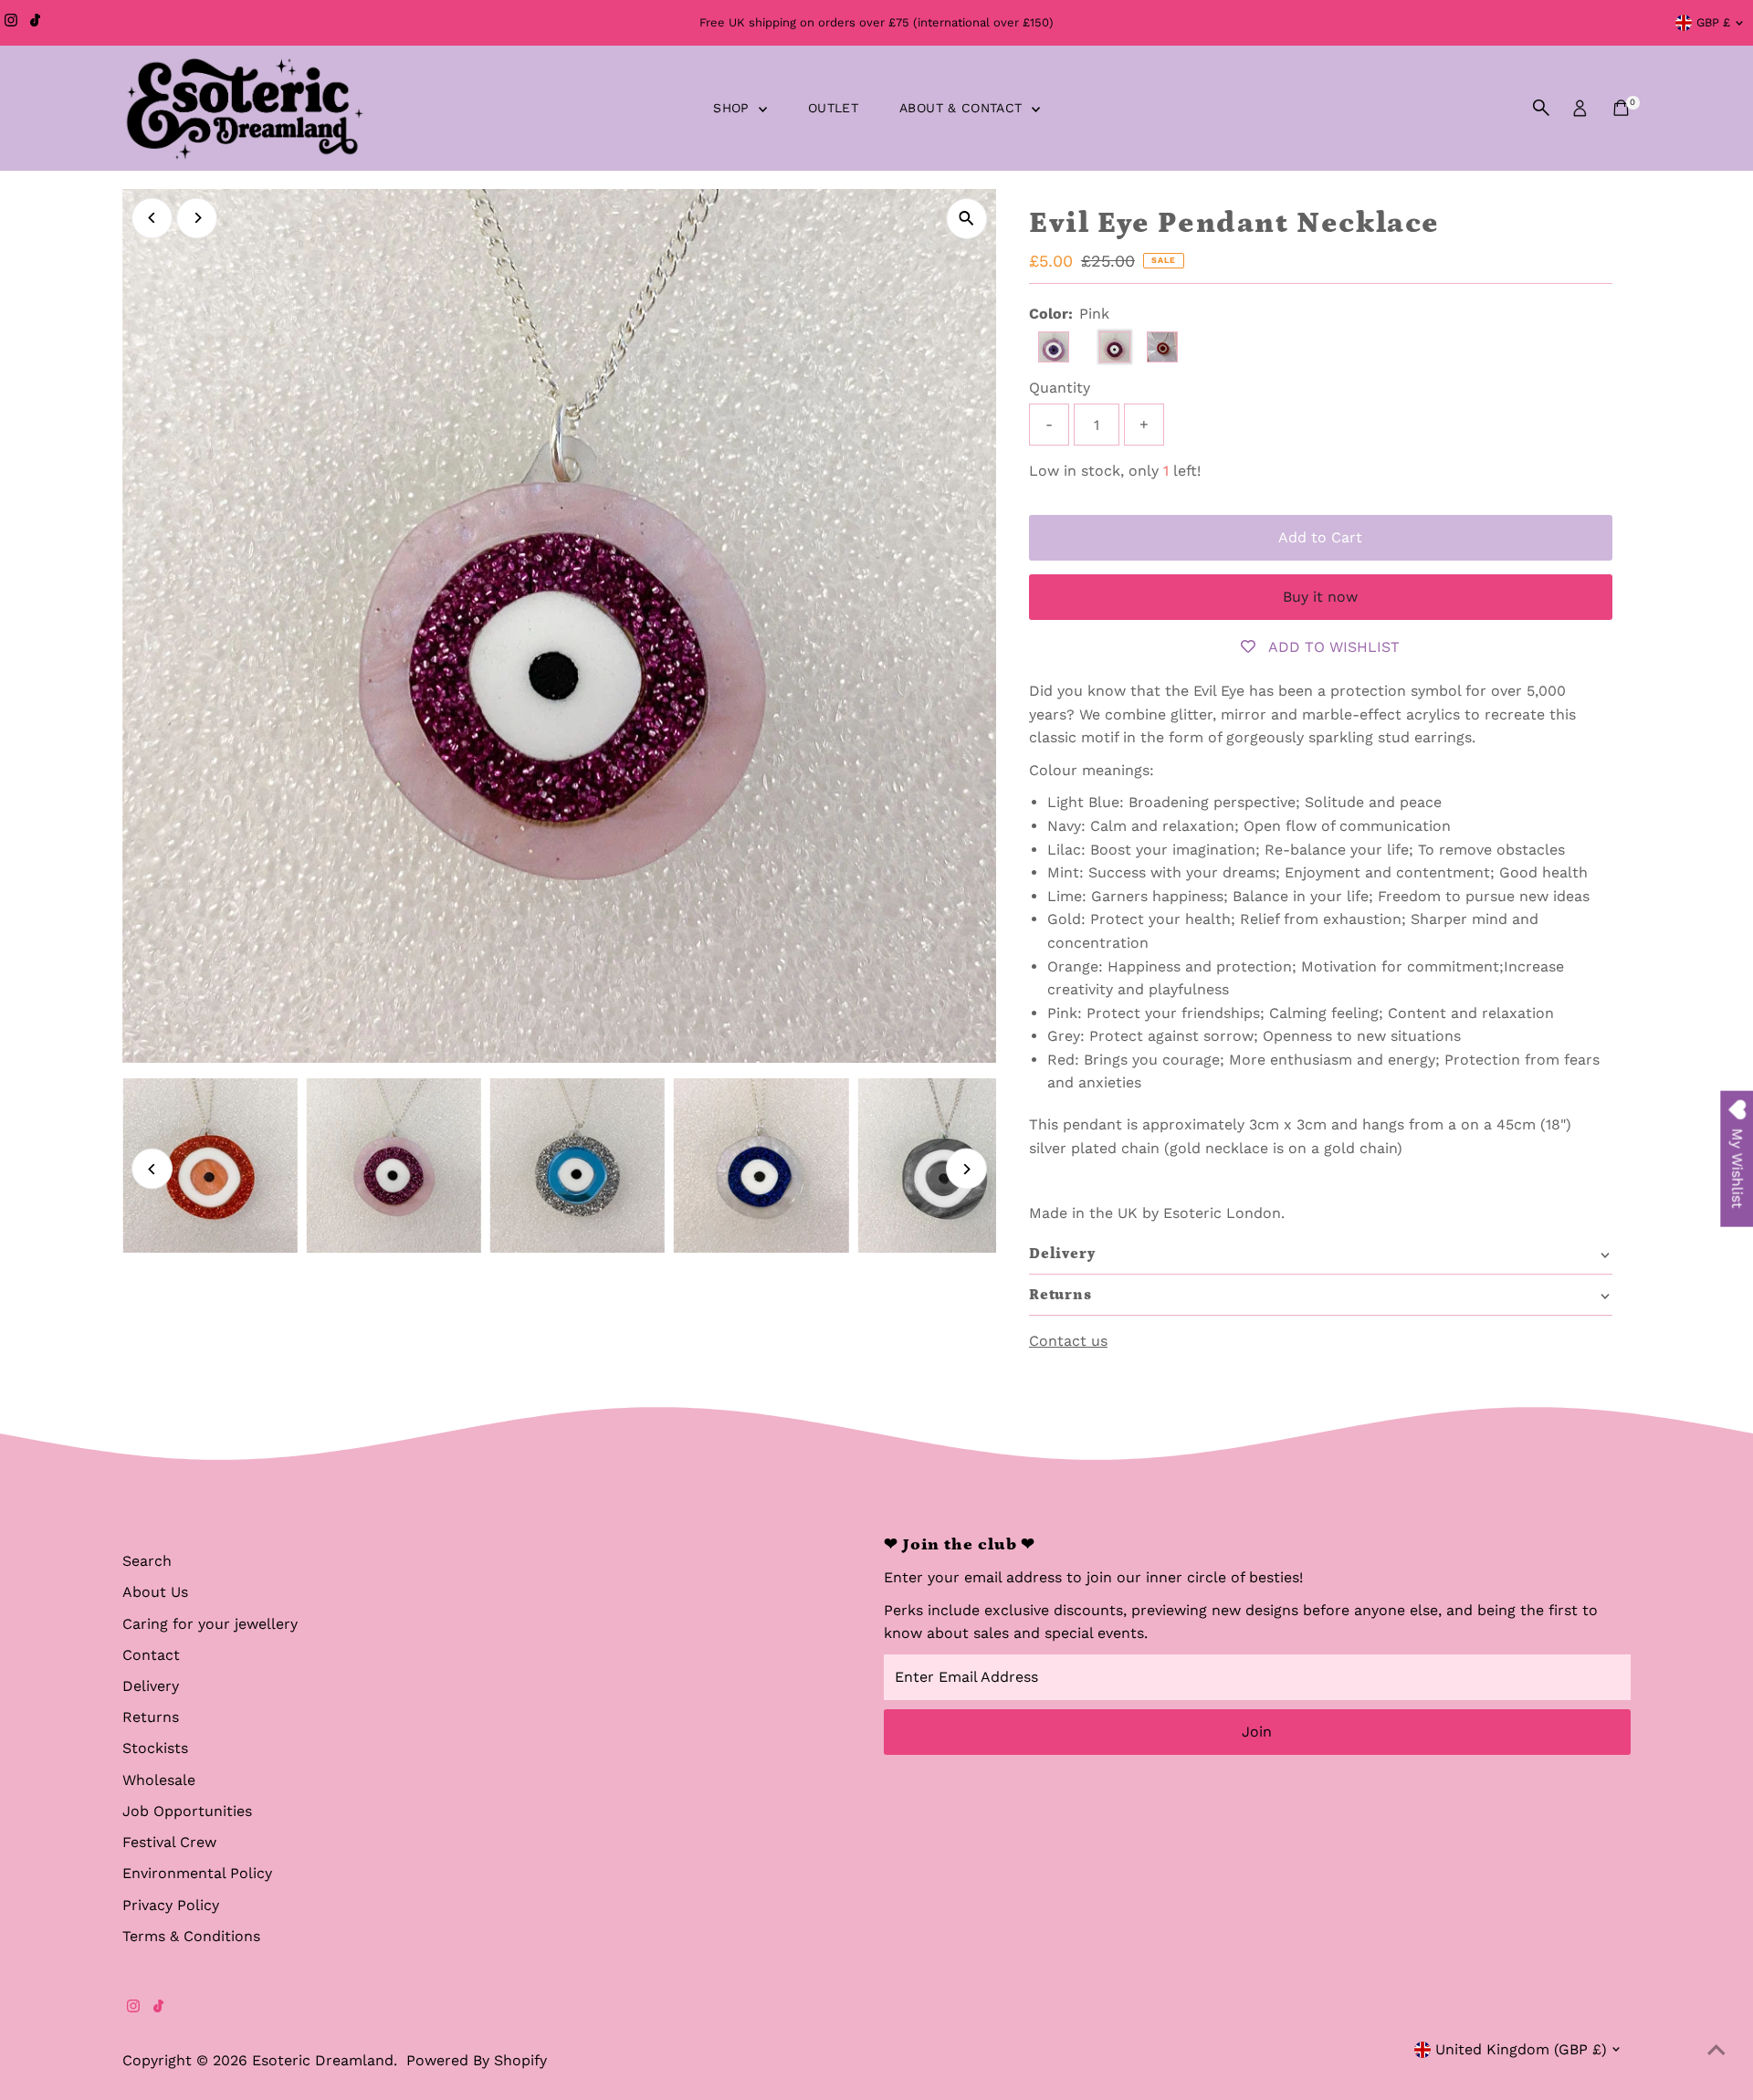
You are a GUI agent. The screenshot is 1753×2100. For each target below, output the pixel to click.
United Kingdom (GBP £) (1521, 2049)
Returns (151, 1717)
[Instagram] (11, 23)
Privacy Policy (171, 1905)
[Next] (197, 218)
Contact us (1068, 1341)
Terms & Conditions (191, 1936)
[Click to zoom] (966, 219)
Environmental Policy (197, 1873)
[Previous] (152, 218)
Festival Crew (169, 1842)
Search (147, 1561)
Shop (734, 108)
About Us (155, 1592)
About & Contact (963, 108)
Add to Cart (1320, 537)
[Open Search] (1541, 108)
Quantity (1060, 388)
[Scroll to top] (1716, 2050)
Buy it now (1320, 597)
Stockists (155, 1748)
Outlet (833, 108)
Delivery (151, 1686)
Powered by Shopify (477, 2060)
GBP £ (1713, 22)
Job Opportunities (187, 1811)
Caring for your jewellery (210, 1624)
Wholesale (159, 1780)
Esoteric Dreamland (323, 2060)
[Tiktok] (35, 23)
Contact (151, 1655)
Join (1257, 1732)
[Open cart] (1621, 108)
